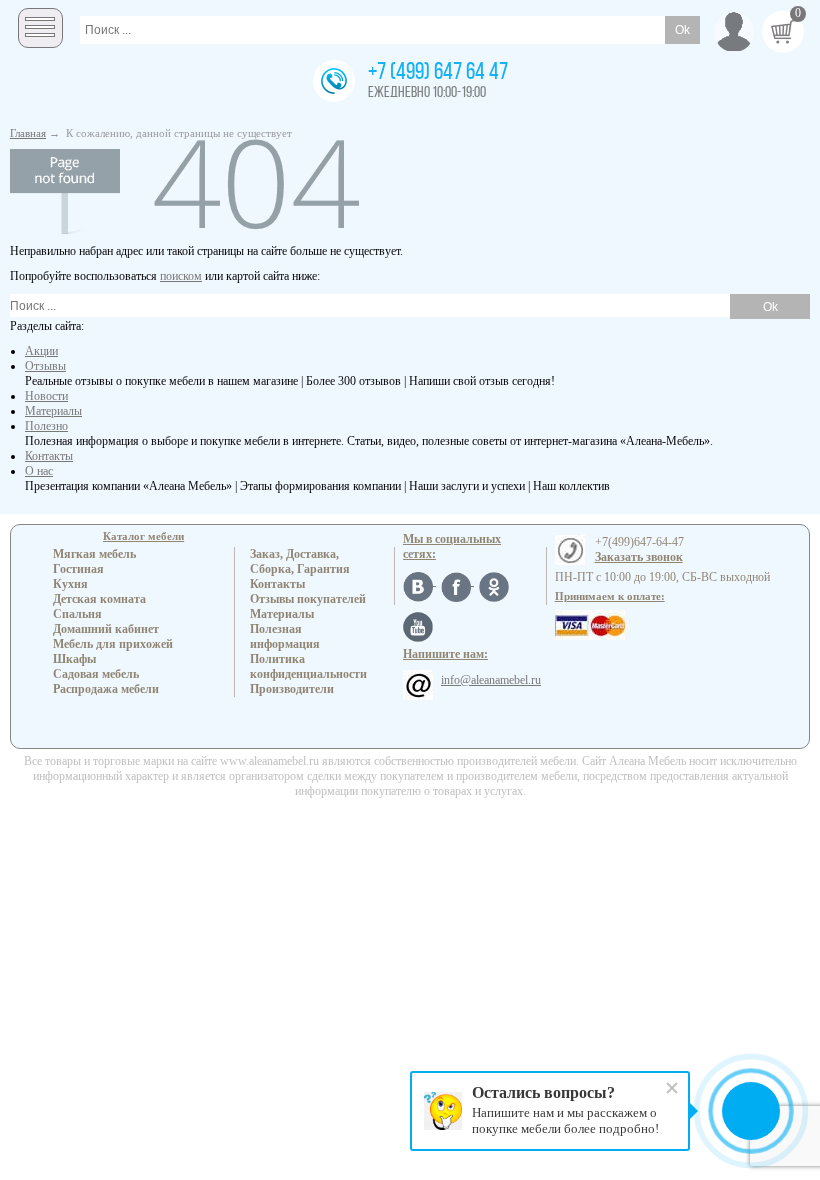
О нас (39, 471)
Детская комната (99, 599)
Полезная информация (285, 636)
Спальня (77, 614)
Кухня (70, 584)
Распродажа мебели (106, 689)
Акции (41, 351)
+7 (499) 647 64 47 (438, 73)
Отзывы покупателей (308, 599)
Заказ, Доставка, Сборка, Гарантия (300, 561)
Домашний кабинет (106, 629)
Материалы (53, 411)
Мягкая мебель (94, 554)
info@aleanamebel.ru (491, 680)
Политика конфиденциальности (308, 666)
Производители (292, 689)
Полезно (46, 426)
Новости (46, 396)
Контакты (49, 456)
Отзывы (45, 366)
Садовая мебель (96, 674)
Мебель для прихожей (113, 644)
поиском (181, 276)
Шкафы (74, 659)
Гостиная (78, 569)
